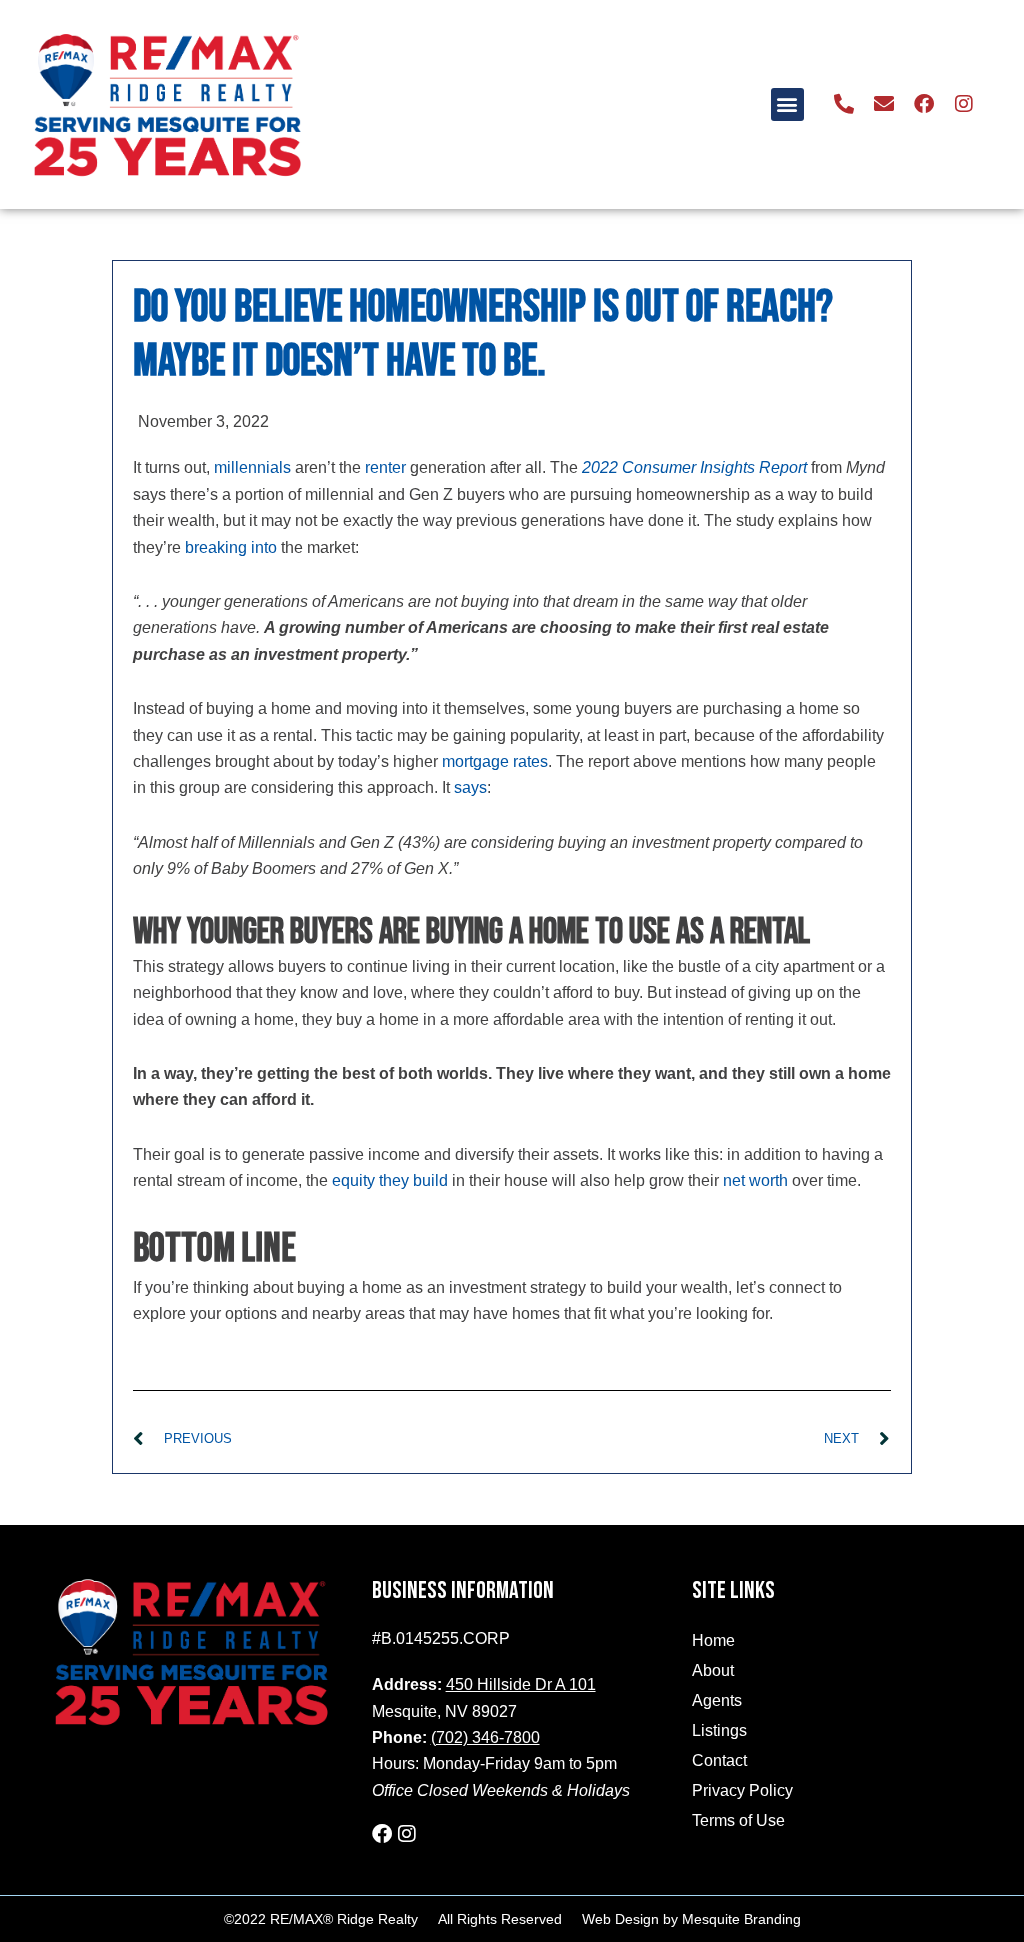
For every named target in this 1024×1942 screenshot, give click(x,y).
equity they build (390, 1180)
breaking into (231, 547)
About (713, 1670)
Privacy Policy (742, 1790)
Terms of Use (738, 1820)
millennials (252, 467)
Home (713, 1640)
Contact (719, 1760)
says (470, 787)
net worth (755, 1180)
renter (385, 467)
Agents (717, 1700)
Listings (719, 1730)
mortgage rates (495, 761)
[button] (787, 104)
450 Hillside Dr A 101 (521, 1684)
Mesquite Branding (741, 1919)
